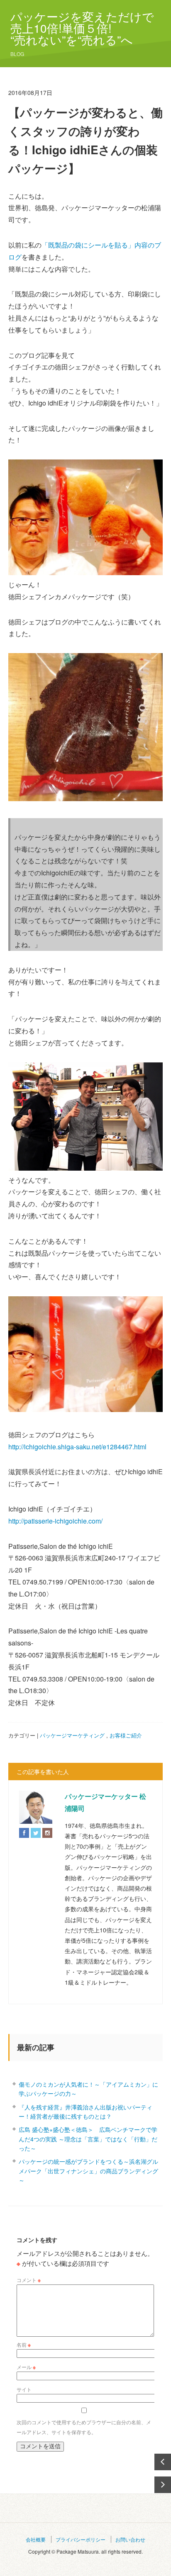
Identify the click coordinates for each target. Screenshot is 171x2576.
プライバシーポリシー (81, 2539)
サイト (24, 2389)
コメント (29, 2280)
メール (26, 2367)
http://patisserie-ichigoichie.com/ (55, 1521)
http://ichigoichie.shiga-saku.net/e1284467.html (77, 1447)
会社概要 (36, 2539)
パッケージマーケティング (72, 1735)
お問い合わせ (130, 2539)
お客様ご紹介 (126, 1735)
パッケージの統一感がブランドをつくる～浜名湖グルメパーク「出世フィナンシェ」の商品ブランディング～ (88, 2171)
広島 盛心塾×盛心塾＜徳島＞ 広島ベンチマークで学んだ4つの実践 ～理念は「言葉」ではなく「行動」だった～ (88, 2139)
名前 (24, 2344)
